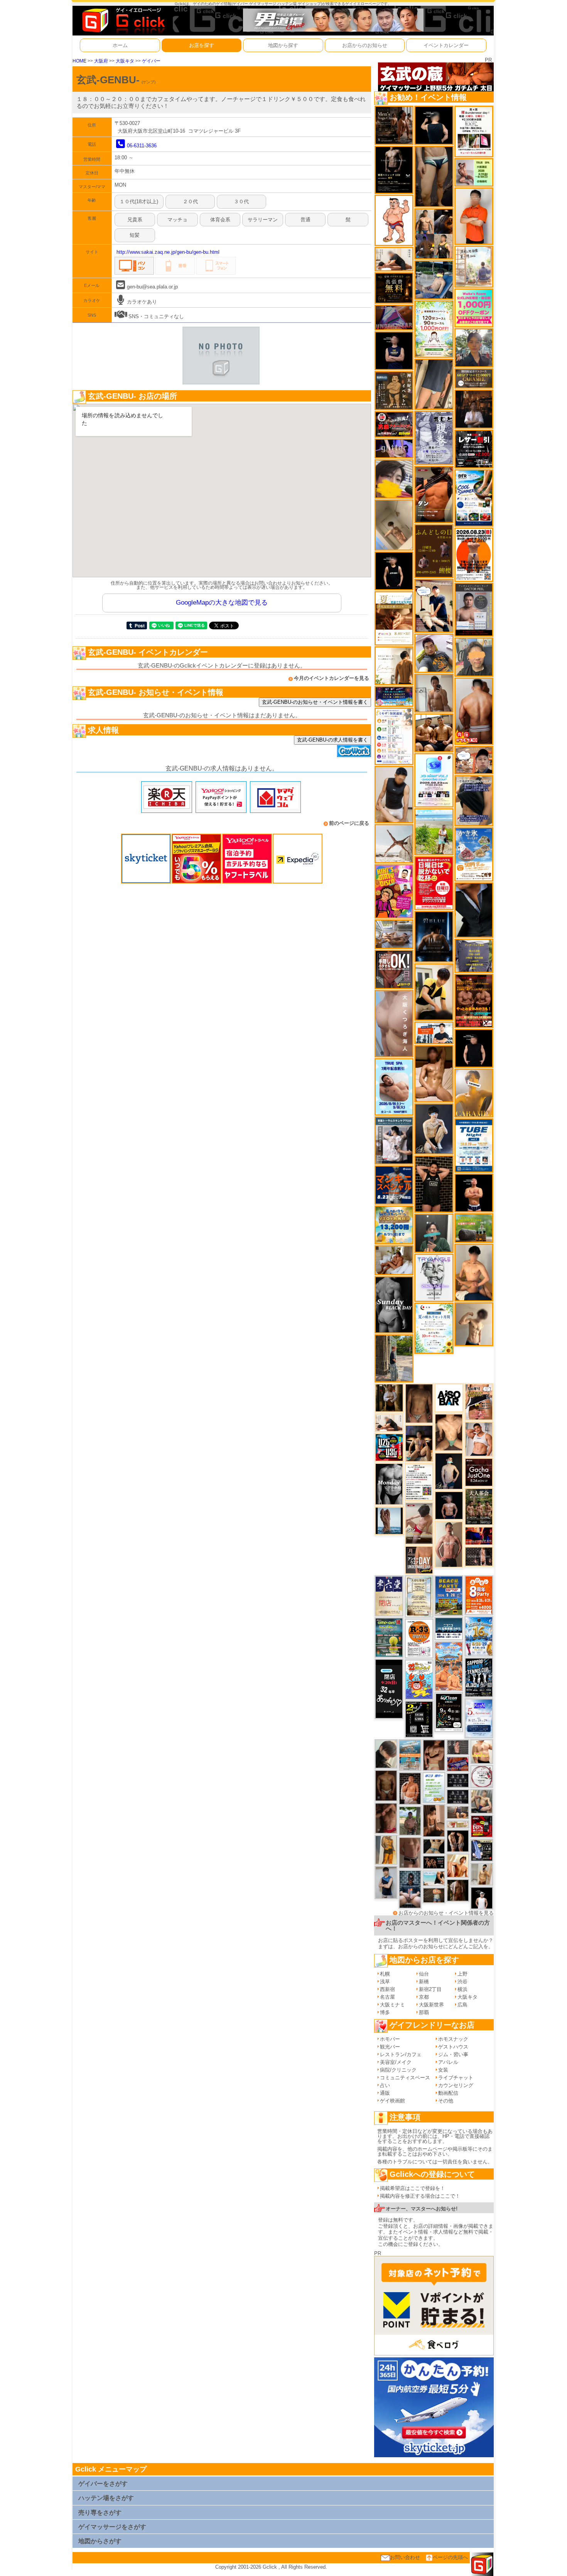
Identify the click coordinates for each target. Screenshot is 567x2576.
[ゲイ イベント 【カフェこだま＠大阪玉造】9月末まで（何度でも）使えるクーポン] (474, 854)
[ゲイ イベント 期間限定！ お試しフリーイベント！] (474, 378)
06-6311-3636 (142, 146)
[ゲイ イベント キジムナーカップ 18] (389, 1637)
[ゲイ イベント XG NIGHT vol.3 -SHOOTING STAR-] (434, 780)
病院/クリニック (398, 2070)
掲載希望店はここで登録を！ (413, 2188)
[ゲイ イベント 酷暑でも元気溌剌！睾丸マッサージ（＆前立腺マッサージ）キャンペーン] (394, 618)
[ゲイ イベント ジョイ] (434, 280)
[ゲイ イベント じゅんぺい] (419, 1403)
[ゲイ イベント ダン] (434, 494)
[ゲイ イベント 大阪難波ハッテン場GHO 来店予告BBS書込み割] (482, 1826)
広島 (462, 2005)
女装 (443, 2070)
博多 (385, 2012)
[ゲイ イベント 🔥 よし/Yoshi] (434, 1895)
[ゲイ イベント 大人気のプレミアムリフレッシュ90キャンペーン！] (394, 448)
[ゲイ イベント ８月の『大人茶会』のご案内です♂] (479, 1506)
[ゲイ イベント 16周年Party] (479, 1636)
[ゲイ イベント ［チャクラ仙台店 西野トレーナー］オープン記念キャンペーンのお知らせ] (474, 216)
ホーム (120, 45)
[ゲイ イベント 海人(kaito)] (394, 1023)
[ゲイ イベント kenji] (474, 910)
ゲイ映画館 (392, 2101)
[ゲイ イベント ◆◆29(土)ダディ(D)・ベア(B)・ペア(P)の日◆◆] (458, 1841)
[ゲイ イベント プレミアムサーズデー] (482, 1776)
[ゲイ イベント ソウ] (434, 1233)
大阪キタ (125, 61)
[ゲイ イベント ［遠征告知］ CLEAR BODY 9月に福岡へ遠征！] (434, 1820)
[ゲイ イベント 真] (458, 1890)
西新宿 (387, 1989)
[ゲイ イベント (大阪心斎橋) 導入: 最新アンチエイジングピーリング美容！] (474, 609)
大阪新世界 (431, 2005)
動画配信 (448, 2093)
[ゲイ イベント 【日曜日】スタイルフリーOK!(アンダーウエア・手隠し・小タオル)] (394, 969)
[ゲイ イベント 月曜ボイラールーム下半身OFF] (479, 1439)
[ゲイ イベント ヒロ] (482, 1874)
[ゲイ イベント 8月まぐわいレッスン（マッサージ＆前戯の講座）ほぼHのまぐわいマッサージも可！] (394, 934)
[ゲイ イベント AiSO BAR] (449, 1398)
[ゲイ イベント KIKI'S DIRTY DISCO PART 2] (394, 891)
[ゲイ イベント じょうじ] (410, 1852)
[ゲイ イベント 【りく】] (474, 1093)
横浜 (462, 1989)
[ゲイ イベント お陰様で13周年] (474, 1228)
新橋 (424, 1982)
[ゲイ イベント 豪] (389, 1398)
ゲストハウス (453, 2047)
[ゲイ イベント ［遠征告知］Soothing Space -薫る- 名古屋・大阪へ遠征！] (386, 1882)
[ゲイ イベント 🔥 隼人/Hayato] (434, 1846)
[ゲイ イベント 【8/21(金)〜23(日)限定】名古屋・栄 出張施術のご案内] (394, 259)
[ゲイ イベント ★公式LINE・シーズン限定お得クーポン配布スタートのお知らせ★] (474, 308)
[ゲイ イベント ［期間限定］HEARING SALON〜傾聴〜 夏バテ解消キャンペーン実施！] (434, 992)
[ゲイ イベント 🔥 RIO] (410, 1821)
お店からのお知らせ (365, 45)
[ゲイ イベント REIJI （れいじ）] (482, 1898)
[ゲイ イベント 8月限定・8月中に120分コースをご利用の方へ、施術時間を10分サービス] (434, 1328)
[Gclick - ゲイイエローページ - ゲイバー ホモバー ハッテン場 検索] (123, 20)
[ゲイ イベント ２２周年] (419, 1679)
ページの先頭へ (450, 2557)
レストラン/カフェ (401, 2054)
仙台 (424, 1974)
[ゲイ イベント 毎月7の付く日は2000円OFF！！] (458, 1824)
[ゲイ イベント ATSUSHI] (434, 831)
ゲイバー (151, 61)
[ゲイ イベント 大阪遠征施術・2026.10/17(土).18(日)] (482, 1751)
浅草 (385, 1982)
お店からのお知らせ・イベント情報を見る (446, 1913)
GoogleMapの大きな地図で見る (222, 603)
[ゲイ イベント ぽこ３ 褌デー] (434, 1787)
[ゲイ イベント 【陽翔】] (434, 233)
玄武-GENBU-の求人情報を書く (332, 740)
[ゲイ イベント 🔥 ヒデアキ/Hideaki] (434, 1184)
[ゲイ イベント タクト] (449, 1544)
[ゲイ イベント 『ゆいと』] (434, 1129)
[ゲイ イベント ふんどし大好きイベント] (394, 390)
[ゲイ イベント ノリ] (434, 1073)
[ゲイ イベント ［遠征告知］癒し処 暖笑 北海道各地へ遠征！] (474, 1272)
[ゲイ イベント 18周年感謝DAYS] (449, 1628)
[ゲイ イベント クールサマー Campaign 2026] (474, 498)
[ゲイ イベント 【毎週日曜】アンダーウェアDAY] (394, 317)
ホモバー (390, 2039)
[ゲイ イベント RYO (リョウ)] (474, 1193)
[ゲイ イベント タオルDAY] (458, 1780)
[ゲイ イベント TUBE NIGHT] (474, 1145)
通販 (385, 2093)
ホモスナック (453, 2039)
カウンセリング (456, 2085)
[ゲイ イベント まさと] (386, 1785)
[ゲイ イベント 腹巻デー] (434, 437)
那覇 (424, 2012)
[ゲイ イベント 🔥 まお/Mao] (458, 1747)
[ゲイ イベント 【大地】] (419, 1443)
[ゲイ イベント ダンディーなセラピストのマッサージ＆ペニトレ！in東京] (389, 1520)
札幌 (385, 1974)
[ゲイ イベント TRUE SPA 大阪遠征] (474, 172)
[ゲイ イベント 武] (474, 409)
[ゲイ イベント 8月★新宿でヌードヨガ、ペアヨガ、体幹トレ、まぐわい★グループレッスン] (394, 843)
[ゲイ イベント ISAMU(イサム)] (434, 125)
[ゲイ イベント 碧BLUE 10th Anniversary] (434, 936)
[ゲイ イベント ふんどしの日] (434, 550)
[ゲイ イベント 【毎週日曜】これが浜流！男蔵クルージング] (394, 424)
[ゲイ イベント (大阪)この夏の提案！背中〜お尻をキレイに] (394, 1140)
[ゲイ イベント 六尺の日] (434, 1862)
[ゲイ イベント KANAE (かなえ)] (394, 571)
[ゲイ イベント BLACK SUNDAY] (394, 1304)
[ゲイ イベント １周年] (449, 1712)
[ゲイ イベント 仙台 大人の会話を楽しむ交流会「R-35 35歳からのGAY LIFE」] (419, 1638)
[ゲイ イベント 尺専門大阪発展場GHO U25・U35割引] (389, 1447)
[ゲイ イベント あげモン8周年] (479, 1595)
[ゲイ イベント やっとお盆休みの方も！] (474, 1001)
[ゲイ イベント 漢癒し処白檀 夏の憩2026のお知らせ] (474, 266)
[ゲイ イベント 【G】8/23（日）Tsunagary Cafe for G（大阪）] (434, 1033)
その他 (446, 2101)
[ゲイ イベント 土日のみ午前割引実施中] (434, 1878)
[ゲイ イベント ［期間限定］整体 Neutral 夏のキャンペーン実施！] (394, 794)
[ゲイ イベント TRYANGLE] (434, 1277)
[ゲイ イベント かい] (394, 525)
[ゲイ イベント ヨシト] (394, 478)
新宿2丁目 (430, 1989)
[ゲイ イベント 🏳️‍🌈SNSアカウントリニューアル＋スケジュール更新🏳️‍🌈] (394, 665)
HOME (79, 61)
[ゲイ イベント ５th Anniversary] (479, 1718)
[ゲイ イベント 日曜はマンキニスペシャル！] (394, 1184)
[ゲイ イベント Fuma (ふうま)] (394, 350)
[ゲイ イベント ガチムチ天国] (474, 711)
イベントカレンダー (446, 45)
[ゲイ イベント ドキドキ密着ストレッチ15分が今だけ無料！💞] (394, 169)
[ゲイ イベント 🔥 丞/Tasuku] (458, 1812)
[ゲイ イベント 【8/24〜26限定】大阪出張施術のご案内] (389, 1422)
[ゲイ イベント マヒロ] (474, 657)
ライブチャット (456, 2078)
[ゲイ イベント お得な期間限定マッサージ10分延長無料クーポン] (434, 605)
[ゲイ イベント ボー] (394, 1358)
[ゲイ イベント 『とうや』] (449, 1471)
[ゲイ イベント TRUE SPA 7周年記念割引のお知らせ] (394, 1087)
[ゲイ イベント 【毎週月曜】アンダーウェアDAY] (479, 1535)
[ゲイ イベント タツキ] (410, 1889)
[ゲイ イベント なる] (482, 1801)
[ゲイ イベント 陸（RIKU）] (410, 1788)
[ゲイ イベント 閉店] (419, 1596)
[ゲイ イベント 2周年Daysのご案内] (419, 1719)
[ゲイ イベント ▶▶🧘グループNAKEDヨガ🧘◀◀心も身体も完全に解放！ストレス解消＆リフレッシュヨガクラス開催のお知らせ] (394, 125)
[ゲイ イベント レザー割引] (474, 449)
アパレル (448, 2062)
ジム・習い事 (453, 2054)
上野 (462, 1974)
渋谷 (462, 1982)
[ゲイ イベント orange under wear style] (474, 554)
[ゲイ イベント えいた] (434, 1755)
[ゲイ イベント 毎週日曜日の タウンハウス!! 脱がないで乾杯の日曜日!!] (434, 883)
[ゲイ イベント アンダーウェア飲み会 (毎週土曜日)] (474, 955)
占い (385, 2085)
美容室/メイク (396, 2062)
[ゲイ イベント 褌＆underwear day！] (474, 131)
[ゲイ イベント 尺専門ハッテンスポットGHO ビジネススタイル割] (482, 1850)
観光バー (390, 2047)
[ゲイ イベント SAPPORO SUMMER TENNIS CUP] (479, 1677)
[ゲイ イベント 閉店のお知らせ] (389, 1596)
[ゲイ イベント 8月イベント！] (394, 696)
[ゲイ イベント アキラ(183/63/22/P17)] (474, 347)
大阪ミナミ (392, 2005)
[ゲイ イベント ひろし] (386, 1818)
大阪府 (101, 61)
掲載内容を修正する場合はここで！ (420, 2196)
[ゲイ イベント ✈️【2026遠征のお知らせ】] (394, 736)
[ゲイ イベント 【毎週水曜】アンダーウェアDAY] (458, 1764)
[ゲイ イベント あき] (386, 1754)
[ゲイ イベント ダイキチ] (434, 653)
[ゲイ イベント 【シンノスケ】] (386, 1849)
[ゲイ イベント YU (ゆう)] (449, 1505)
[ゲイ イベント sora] (449, 1432)
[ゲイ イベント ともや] (458, 1865)
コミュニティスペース (405, 2078)
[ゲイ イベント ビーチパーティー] (449, 1595)
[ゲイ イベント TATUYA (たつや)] (474, 1048)
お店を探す (202, 45)
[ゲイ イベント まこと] (474, 1324)
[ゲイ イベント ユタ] (434, 693)
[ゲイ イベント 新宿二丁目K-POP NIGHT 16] (410, 1755)
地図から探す (283, 45)
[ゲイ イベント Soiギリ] (479, 1402)
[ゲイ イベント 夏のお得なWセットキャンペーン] (394, 1225)
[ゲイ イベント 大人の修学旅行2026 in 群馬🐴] (449, 1666)
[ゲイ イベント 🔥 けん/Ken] (479, 1556)
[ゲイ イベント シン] (419, 1523)
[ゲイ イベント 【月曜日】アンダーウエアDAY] (419, 1560)
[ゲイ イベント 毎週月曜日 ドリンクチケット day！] (419, 1482)
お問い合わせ (405, 2557)
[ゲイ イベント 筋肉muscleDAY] (389, 1484)
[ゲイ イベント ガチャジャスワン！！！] (479, 1472)
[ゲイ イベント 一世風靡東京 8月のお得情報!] (474, 800)
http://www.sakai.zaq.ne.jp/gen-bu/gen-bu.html (168, 252)
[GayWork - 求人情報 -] (354, 751)
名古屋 (387, 1997)
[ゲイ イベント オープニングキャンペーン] (394, 288)
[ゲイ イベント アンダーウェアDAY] (458, 1796)
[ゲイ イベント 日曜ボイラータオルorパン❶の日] (434, 733)
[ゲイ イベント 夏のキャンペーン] (434, 329)
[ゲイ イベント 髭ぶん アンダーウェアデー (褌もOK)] (394, 220)
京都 (424, 1997)
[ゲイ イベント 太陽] (434, 176)
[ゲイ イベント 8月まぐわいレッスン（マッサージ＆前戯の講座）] (394, 1260)
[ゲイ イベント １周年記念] (434, 384)
